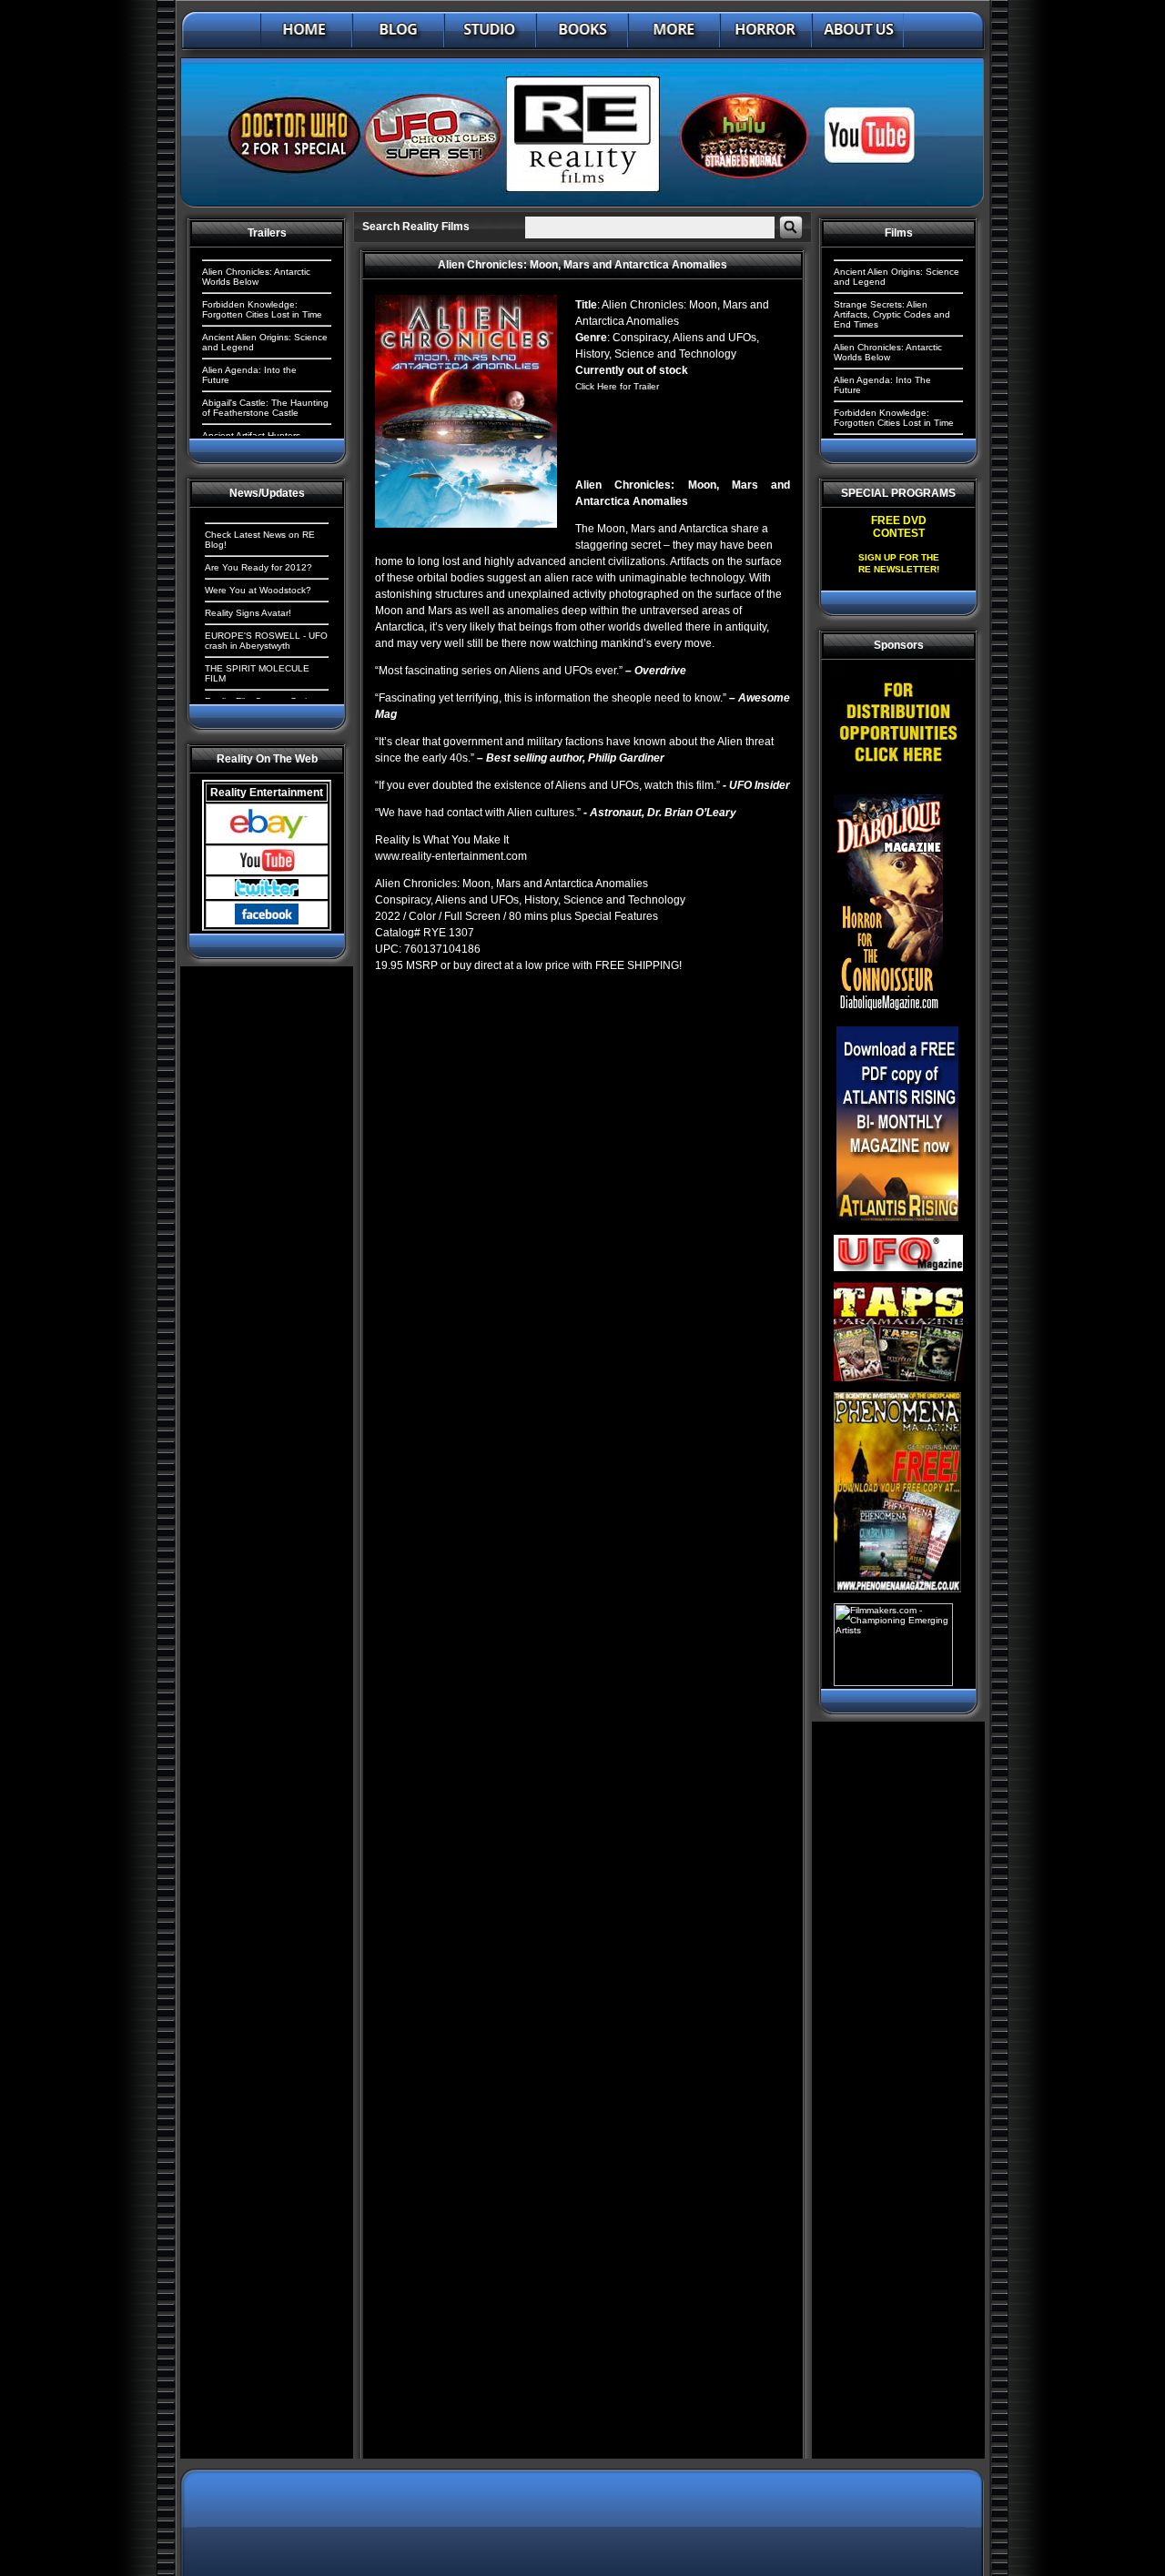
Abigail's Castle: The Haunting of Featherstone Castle (265, 408)
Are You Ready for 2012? (258, 567)
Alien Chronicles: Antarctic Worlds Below (256, 277)
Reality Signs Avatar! (248, 613)
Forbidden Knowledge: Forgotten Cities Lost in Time (262, 309)
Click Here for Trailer (617, 386)
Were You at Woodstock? (258, 590)
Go (791, 227)
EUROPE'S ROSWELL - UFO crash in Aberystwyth (266, 641)
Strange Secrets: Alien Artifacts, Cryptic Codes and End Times (892, 314)
